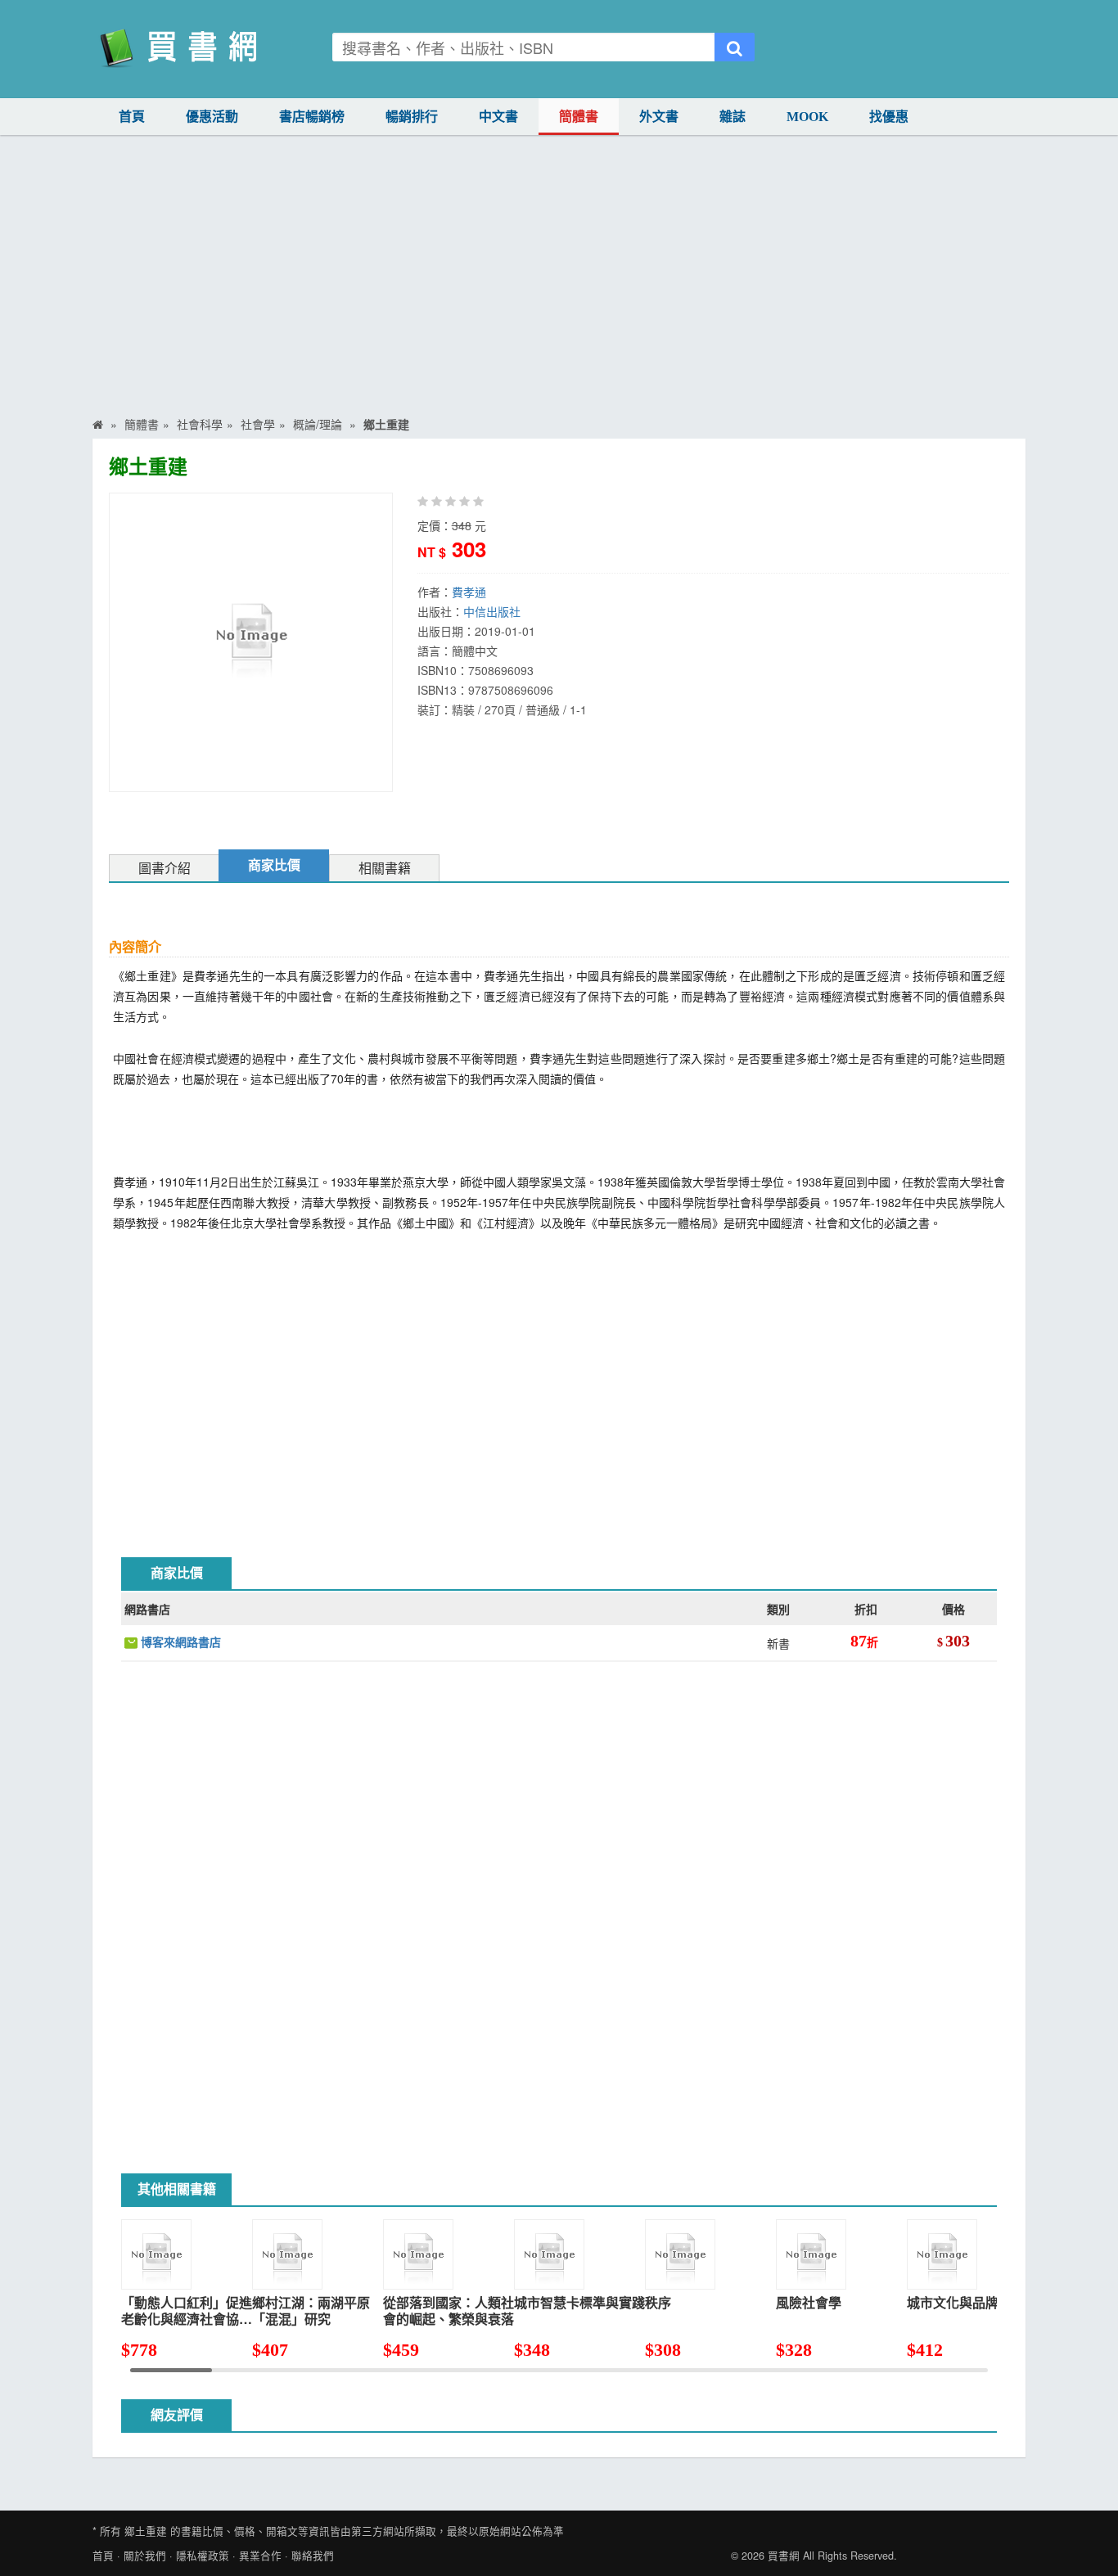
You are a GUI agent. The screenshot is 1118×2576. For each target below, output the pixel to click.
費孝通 (469, 592)
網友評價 (177, 2415)
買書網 (784, 2556)
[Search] (735, 47)
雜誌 (733, 117)
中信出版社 (492, 611)
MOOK (807, 117)
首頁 (132, 117)
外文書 (659, 117)
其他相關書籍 (177, 2189)
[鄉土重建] (250, 641)
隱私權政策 (203, 2556)
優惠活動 (212, 117)
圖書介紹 (165, 869)
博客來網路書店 (179, 1642)
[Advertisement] (559, 286)
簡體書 (579, 117)
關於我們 (145, 2556)
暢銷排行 (412, 117)
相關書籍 (385, 869)
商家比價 (274, 865)
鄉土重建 (146, 2531)
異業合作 (260, 2556)
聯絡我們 (313, 2556)
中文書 (498, 117)
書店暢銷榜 (312, 117)
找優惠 (889, 117)
